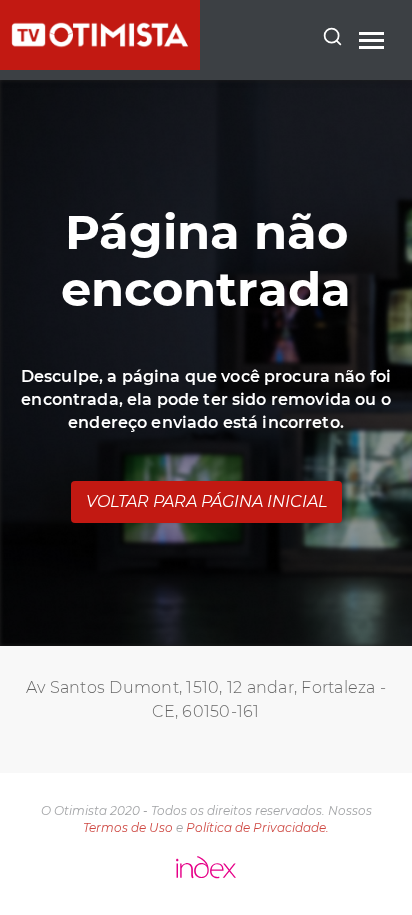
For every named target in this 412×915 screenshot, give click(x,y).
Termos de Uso (128, 827)
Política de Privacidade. (257, 827)
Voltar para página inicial (206, 501)
